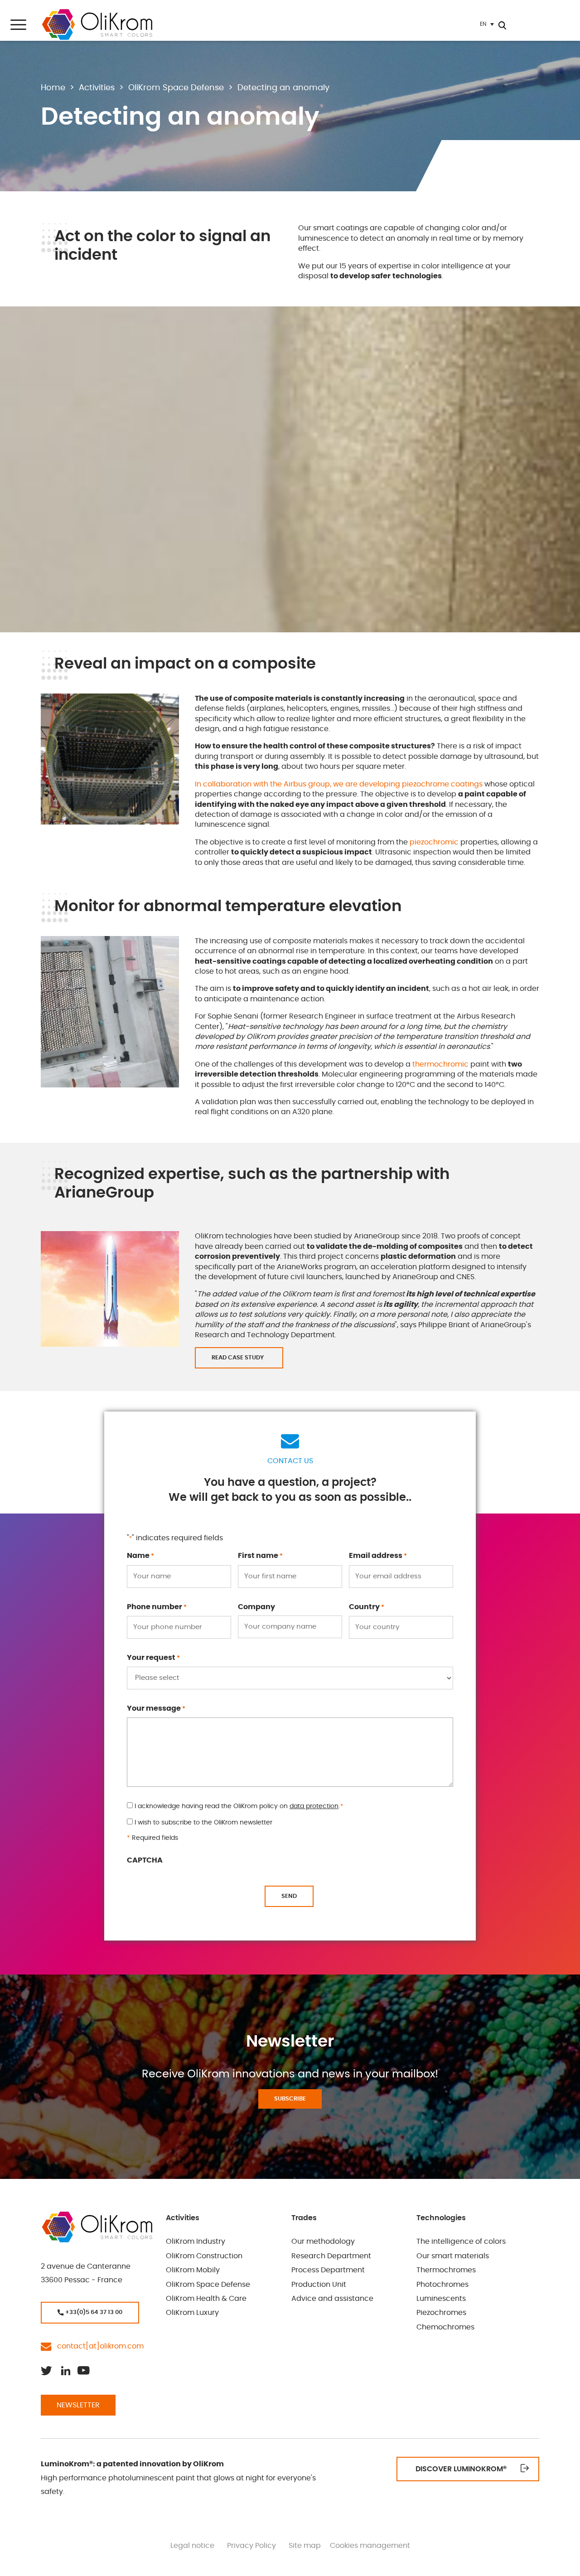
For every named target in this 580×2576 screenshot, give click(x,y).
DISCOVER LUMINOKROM (461, 2469)
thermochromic (440, 1064)
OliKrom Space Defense (208, 2285)
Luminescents (441, 2299)
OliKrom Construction (204, 2256)
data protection (314, 1806)
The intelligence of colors (461, 2242)
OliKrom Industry (196, 2242)
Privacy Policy (251, 2546)
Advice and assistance (332, 2299)
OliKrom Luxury (192, 2313)
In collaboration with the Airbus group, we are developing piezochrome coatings (339, 784)
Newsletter (78, 2405)
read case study (239, 1358)
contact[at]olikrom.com (98, 2347)
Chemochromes (445, 2327)
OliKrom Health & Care (206, 2299)
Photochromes (442, 2285)
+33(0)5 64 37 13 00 (93, 2312)
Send (289, 1896)
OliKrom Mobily (193, 2270)
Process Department (328, 2270)
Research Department (331, 2256)
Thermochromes (446, 2270)
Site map (305, 2546)
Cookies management (370, 2546)
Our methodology (323, 2242)
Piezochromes (441, 2313)
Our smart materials (453, 2256)
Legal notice (192, 2546)
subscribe (290, 2099)
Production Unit (319, 2285)
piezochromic (434, 842)
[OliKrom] (97, 24)
